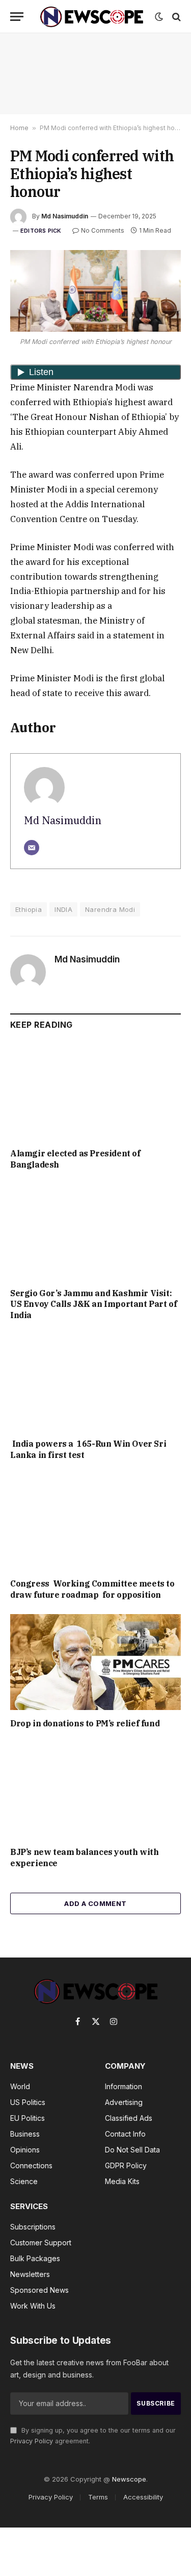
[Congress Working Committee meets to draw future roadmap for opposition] (95, 1522)
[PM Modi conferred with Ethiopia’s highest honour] (95, 291)
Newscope (129, 2479)
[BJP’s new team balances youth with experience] (95, 1791)
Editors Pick (41, 231)
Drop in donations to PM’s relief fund (86, 1723)
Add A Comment (95, 1903)
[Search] (175, 17)
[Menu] (17, 17)
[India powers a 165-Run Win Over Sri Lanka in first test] (95, 1382)
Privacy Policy (32, 2441)
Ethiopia (29, 909)
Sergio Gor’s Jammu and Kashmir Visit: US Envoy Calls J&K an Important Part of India (93, 1304)
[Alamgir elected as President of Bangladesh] (95, 1092)
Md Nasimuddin (65, 216)
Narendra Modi (110, 909)
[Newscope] (92, 17)
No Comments (103, 230)
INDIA (63, 909)
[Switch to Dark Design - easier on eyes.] (159, 17)
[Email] (32, 848)
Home (19, 128)
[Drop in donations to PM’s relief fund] (95, 1662)
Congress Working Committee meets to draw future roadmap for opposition (92, 1589)
